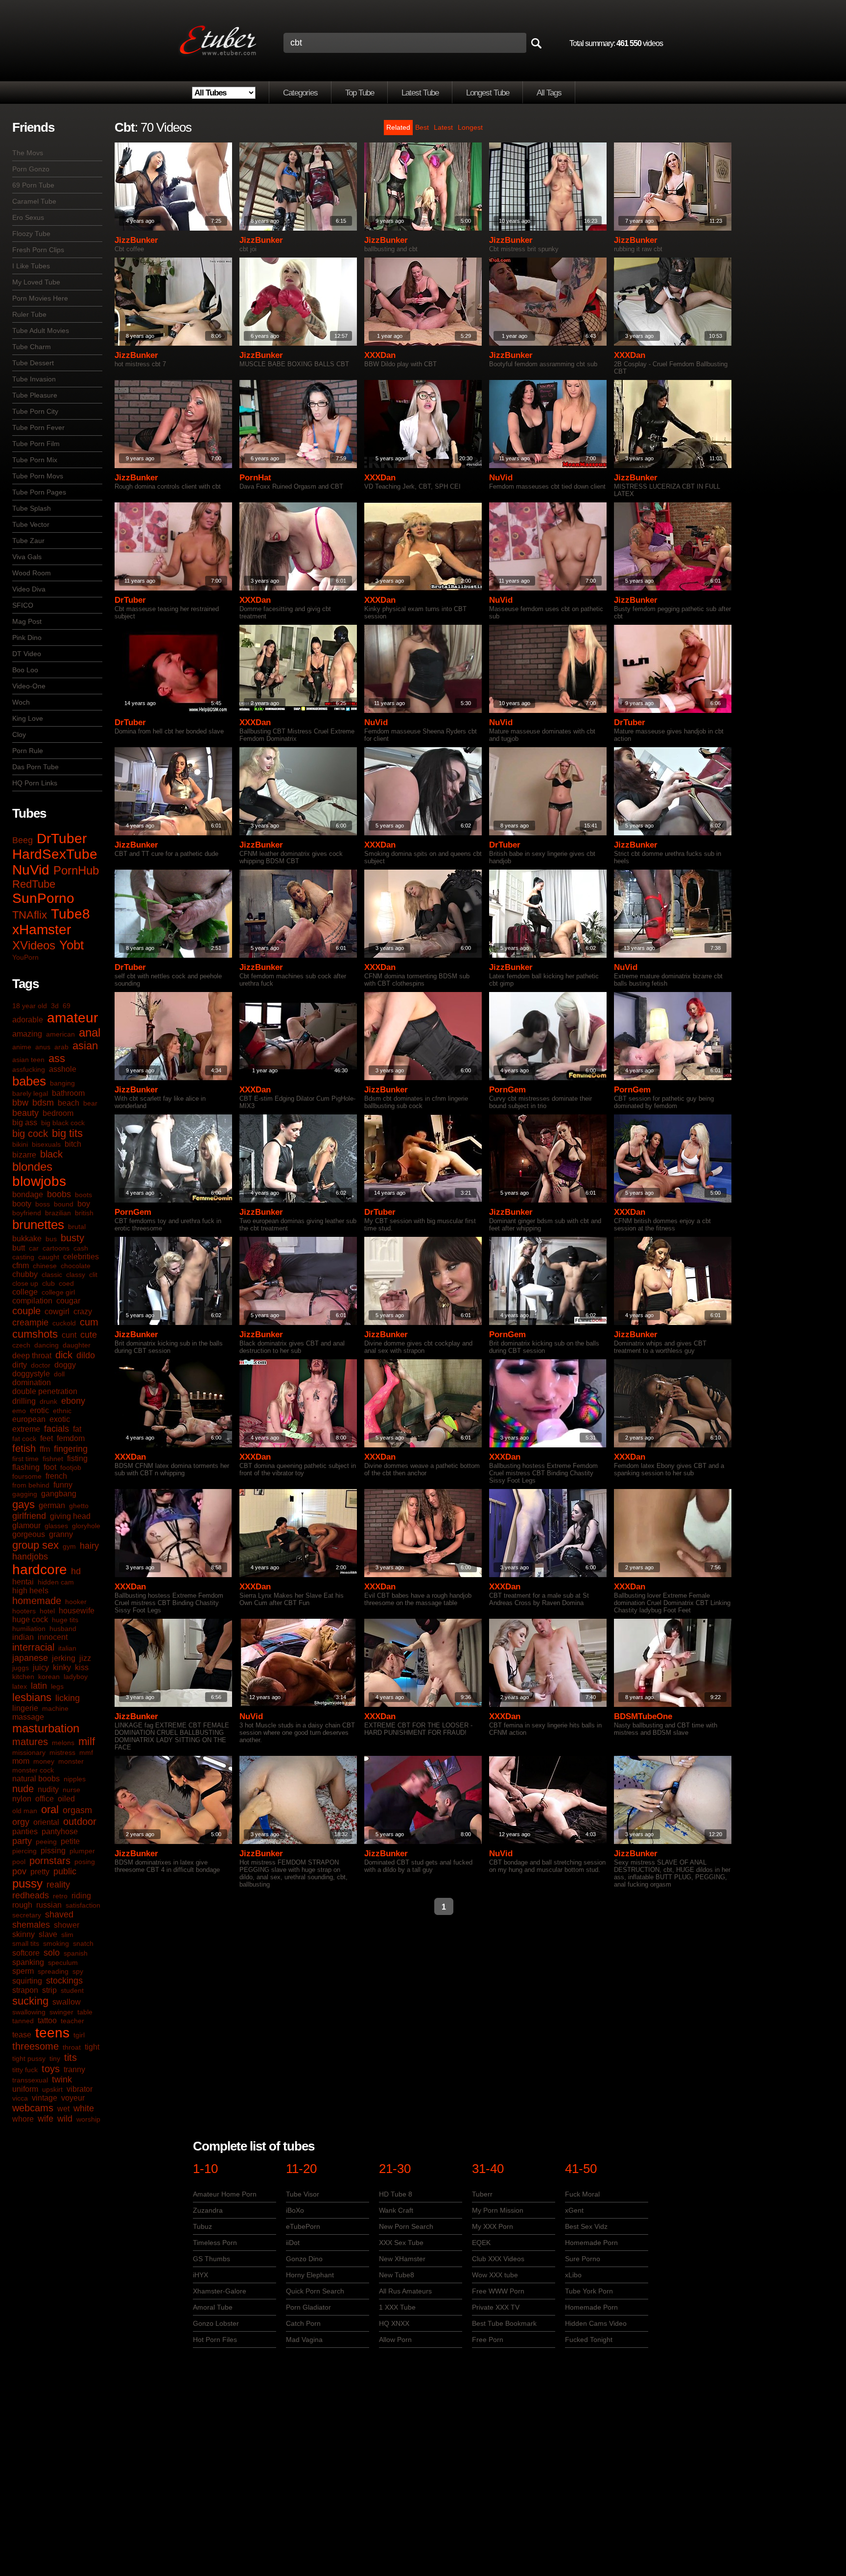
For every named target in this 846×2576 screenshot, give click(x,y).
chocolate (76, 1266)
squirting (27, 1981)
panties (25, 1832)
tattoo (47, 2021)
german (52, 1505)
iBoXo (295, 2210)
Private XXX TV (496, 2307)
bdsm (43, 1103)
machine (55, 1708)
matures (30, 1742)
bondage (28, 1194)
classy (76, 1275)
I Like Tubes (31, 266)
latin (39, 1686)
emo (19, 1411)
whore (23, 2119)
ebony (73, 1401)
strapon (25, 1990)
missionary (29, 1752)
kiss (82, 1667)
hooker (76, 1602)
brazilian (58, 1213)
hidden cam (56, 1582)
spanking (28, 1962)
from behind (31, 1485)
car (34, 1248)
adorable (28, 1020)
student (72, 1990)
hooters (24, 1611)
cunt (69, 1335)
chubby (25, 1274)
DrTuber (62, 839)
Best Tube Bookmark (504, 2323)
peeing (46, 1842)
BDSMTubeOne (643, 1716)
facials (57, 1429)
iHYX (200, 2275)
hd (76, 1571)
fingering (71, 1449)
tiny (55, 2058)
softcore (26, 1953)
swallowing (29, 2012)
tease (22, 2035)
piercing (24, 1851)
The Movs (28, 153)
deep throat (32, 1356)
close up (25, 1283)
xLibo (573, 2275)
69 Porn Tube (33, 185)
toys (51, 2069)
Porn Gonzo (31, 169)
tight (92, 2047)
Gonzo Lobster (216, 2323)
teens (52, 2033)
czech (21, 1345)
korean (49, 1677)
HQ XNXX (394, 2323)
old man (25, 1811)
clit (93, 1275)
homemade (37, 1601)
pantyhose (60, 1832)
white (84, 2108)
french (56, 1476)
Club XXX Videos (498, 2259)
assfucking (29, 1069)
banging (62, 1083)
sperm (23, 1971)
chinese (45, 1266)
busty (72, 1238)
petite (70, 1841)
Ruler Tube (29, 314)
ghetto (79, 1506)
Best (422, 127)
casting (23, 1257)
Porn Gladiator (308, 2307)
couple (26, 1311)
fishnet (53, 1459)
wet (63, 2109)
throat (72, 2047)
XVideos (34, 945)
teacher (72, 2021)
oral (50, 1809)
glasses (56, 1526)
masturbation (46, 1728)
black (51, 1154)
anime (22, 1047)
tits (70, 2057)
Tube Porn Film (36, 444)
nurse (71, 1790)
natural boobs (36, 1779)
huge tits (65, 1620)
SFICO (23, 605)
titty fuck (25, 2070)
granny (61, 1534)
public (65, 1871)
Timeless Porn (215, 2243)
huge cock (30, 1619)
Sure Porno (583, 2259)
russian (49, 1905)
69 (67, 1006)
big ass (25, 1123)
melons (63, 1743)
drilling (24, 1401)
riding (81, 1896)
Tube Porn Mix (35, 460)
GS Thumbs (211, 2259)
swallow (67, 2002)
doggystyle (31, 1374)
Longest (470, 127)
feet (47, 1438)
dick (64, 1355)
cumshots (35, 1334)
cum (89, 1322)
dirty (20, 1365)
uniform (25, 2089)
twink (62, 2080)
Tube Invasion (34, 379)
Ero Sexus (28, 217)
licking (68, 1698)
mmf (86, 1752)
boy (84, 1204)
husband (63, 1629)
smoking (56, 1943)
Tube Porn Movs (38, 476)
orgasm (77, 1810)
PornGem (507, 1090)
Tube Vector (31, 524)
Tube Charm (32, 347)
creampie (30, 1323)
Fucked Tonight (589, 2340)
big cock (30, 1134)
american (60, 1034)
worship (88, 2119)
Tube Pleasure (35, 395)
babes (29, 1081)
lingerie (25, 1708)
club (48, 1283)
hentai (23, 1582)
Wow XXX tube (495, 2275)
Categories (300, 93)
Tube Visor (303, 2194)
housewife (77, 1611)
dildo (86, 1355)
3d (55, 1006)
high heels (30, 1591)
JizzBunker (136, 240)
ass (57, 1058)
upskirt (52, 2089)
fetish (24, 1448)
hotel (47, 1611)
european (29, 1419)
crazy (83, 1312)
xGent (574, 2210)
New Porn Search (406, 2226)
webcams (33, 2108)
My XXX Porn (493, 2226)
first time (25, 1459)
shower (67, 1925)
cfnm (21, 1265)
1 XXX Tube (397, 2307)
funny (63, 1485)
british (84, 1213)
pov (19, 1871)
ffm (45, 1449)
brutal (77, 1227)
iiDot (293, 2243)
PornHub (76, 870)
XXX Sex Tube (401, 2243)
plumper (82, 1851)
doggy (65, 1365)
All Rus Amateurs (405, 2291)
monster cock (33, 1770)
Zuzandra (208, 2210)
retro (60, 1896)
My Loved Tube (36, 282)
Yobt (71, 945)
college (25, 1292)
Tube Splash (32, 508)
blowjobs (39, 1181)
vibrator (80, 2089)
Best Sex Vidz (586, 2226)
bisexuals (46, 1144)
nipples (75, 1779)
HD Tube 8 (396, 2194)
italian (67, 1648)
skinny (23, 1934)
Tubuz (202, 2226)
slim (67, 1935)
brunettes (38, 1225)
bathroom (68, 1093)
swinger (61, 2012)
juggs (21, 1668)
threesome (35, 2046)
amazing (27, 1034)
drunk (48, 1401)
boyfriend (27, 1213)
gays (23, 1504)
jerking (64, 1658)
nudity (48, 1789)
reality (58, 1885)
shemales (31, 1925)
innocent (53, 1637)
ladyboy (76, 1677)
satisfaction (83, 1905)
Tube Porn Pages (39, 492)
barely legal (30, 1093)
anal (90, 1032)
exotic (60, 1419)
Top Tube (360, 93)
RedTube (34, 884)
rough (22, 1905)
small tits (26, 1943)
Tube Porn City (35, 411)
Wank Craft (396, 2210)
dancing (47, 1345)
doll (59, 1374)
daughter (77, 1345)
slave (48, 1934)
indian (23, 1637)
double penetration (45, 1391)
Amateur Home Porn (225, 2194)
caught (49, 1257)
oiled (66, 1799)
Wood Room (32, 573)
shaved (59, 1914)
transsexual (30, 2080)
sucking (30, 2001)
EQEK (481, 2243)
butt (19, 1248)
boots (83, 1195)
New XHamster (402, 2259)
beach (69, 1103)
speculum (63, 1962)
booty (22, 1204)
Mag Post (27, 621)
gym (69, 1546)
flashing (26, 1467)
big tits (67, 1133)
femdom (71, 1438)
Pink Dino (27, 638)
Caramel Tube (34, 201)
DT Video (27, 654)
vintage (45, 2098)
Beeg (23, 840)
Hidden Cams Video (596, 2323)
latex (20, 1686)
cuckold (64, 1323)
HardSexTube (55, 854)
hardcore (40, 1570)
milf (87, 1741)
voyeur (73, 2098)
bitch (73, 1144)
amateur (72, 1018)
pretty (40, 1872)
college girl (58, 1292)
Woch (21, 702)
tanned (23, 2021)
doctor (41, 1365)
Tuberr (482, 2194)
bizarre (24, 1155)
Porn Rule (28, 751)
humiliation (29, 1629)
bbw (20, 1103)
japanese (30, 1658)
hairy (89, 1546)
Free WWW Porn (498, 2291)
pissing (53, 1851)
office (45, 1799)
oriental (46, 1822)
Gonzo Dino (304, 2259)
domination (32, 1383)
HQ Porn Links (35, 783)
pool (19, 1862)
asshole (63, 1069)
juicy (41, 1667)
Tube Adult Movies (41, 331)
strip (49, 1990)
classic (52, 1275)
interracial (33, 1647)
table (85, 2012)
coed (66, 1283)
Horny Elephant (310, 2275)
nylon (22, 1799)
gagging (25, 1494)
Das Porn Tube (35, 767)
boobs (59, 1194)
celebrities (81, 1257)
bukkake (27, 1239)
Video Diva (29, 589)
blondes (32, 1167)
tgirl (79, 2035)
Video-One (29, 686)
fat (77, 1429)
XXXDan (380, 355)
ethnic (62, 1411)
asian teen (28, 1060)
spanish (76, 1953)
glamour (26, 1525)
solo (52, 1953)
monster (71, 1761)
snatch (83, 1943)
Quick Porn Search (315, 2291)
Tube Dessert (33, 363)
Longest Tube (488, 93)
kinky (62, 1667)
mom (21, 1761)
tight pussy (29, 2058)
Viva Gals (27, 557)
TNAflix (30, 915)
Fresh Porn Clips (38, 250)
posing (85, 1862)
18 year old (30, 1006)
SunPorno (43, 898)
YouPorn (25, 957)
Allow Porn (395, 2340)
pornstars (50, 1861)
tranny (74, 2069)
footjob (71, 1467)
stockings (64, 1981)
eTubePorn (303, 2226)
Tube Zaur (28, 541)
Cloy (19, 734)
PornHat (255, 478)
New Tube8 (397, 2275)
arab (61, 1047)
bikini (20, 1144)
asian (85, 1046)
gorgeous (29, 1534)
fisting (77, 1458)
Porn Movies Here (40, 298)
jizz (85, 1658)
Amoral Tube (213, 2307)
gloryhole (86, 1526)
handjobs (30, 1557)
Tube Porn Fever (38, 427)
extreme (26, 1429)
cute (89, 1335)
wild (65, 2119)
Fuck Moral (582, 2194)
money (44, 1761)
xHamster (42, 930)
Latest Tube (420, 93)
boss (43, 1204)
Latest (443, 127)
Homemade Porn (591, 2243)
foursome (27, 1476)
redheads (31, 1895)
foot (50, 1467)
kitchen (23, 1677)
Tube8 (70, 914)
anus (43, 1047)
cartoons (56, 1248)
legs (57, 1686)
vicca (20, 2098)
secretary (27, 1915)
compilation (32, 1301)
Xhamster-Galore (220, 2291)
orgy (21, 1822)
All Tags (549, 93)
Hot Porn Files (215, 2340)
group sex (35, 1545)
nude (23, 1789)
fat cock (24, 1439)
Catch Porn (303, 2323)
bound (64, 1204)
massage (28, 1717)
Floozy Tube (31, 234)
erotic (39, 1410)
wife (46, 2119)
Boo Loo (25, 670)
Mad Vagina (304, 2340)
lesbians (32, 1697)
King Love (28, 718)
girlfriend (29, 1516)
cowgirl (57, 1312)
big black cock (63, 1123)
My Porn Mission (498, 2210)
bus (51, 1239)
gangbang (59, 1494)
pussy (27, 1883)
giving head (70, 1516)
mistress (62, 1752)
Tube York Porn (589, 2291)
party (22, 1841)
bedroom (58, 1113)
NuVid (31, 870)
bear (90, 1103)
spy (78, 1971)
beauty (25, 1113)
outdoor (80, 1821)
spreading (53, 1971)
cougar (68, 1301)
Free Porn (488, 2340)
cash (81, 1248)
